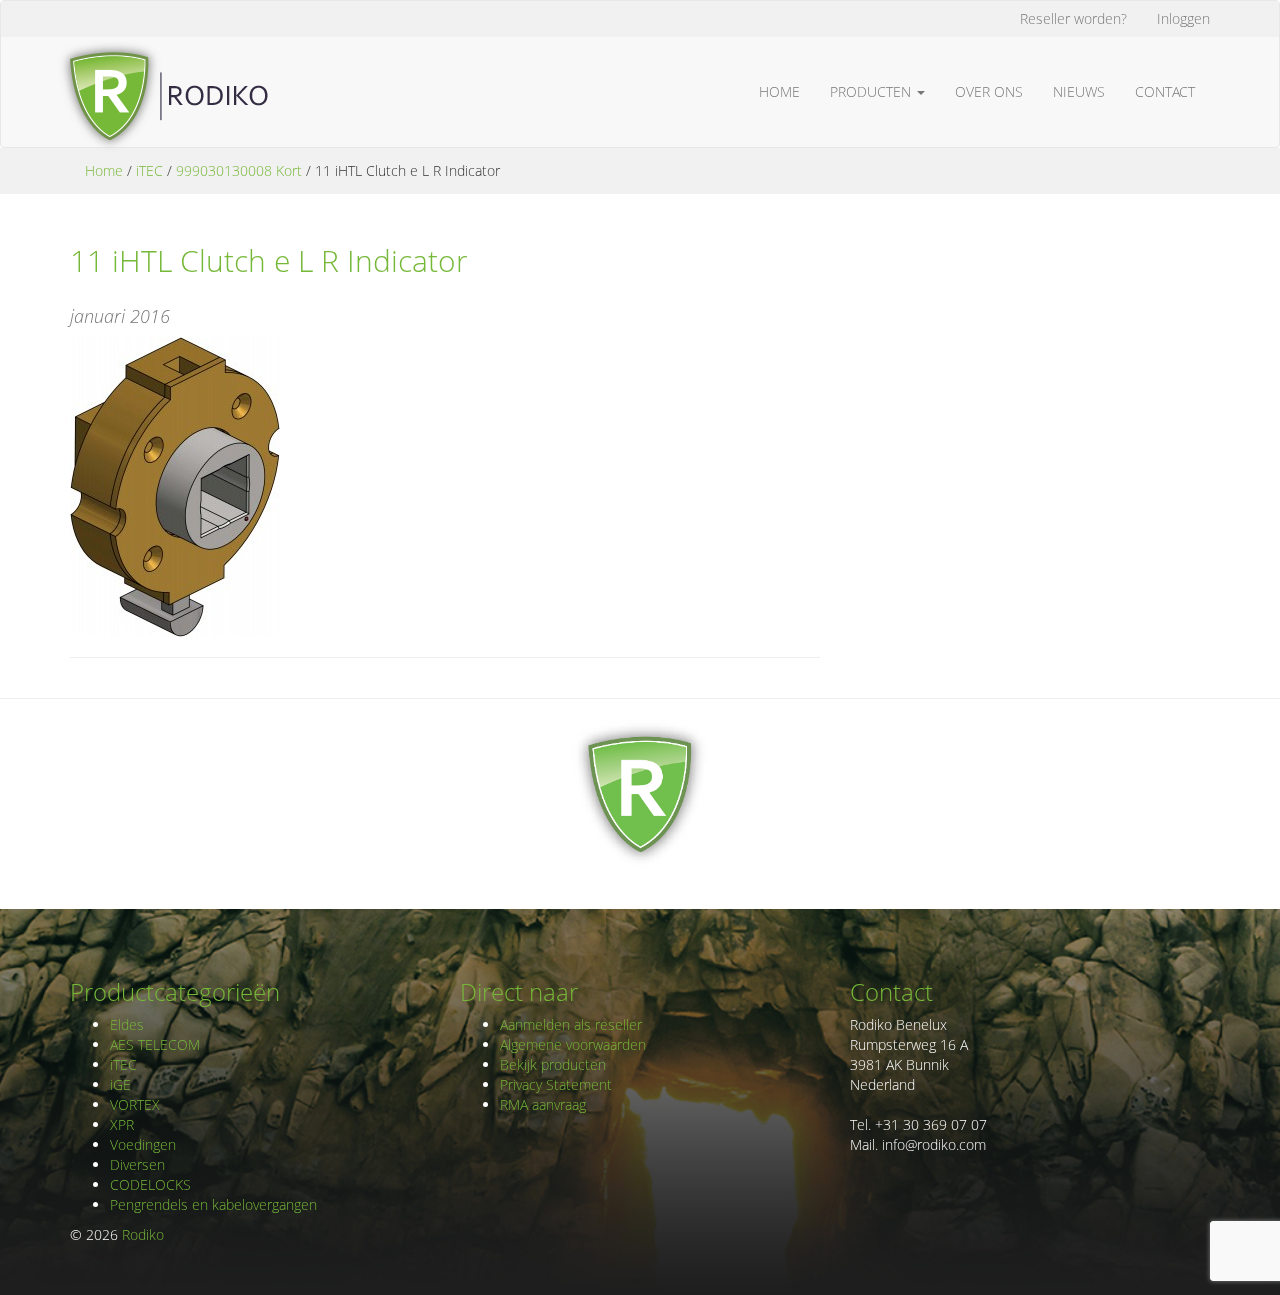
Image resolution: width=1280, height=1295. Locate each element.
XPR (122, 1124)
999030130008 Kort (239, 170)
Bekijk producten (553, 1064)
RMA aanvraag (543, 1104)
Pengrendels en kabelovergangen (213, 1204)
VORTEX (135, 1104)
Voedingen (143, 1144)
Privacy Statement (556, 1084)
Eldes (127, 1024)
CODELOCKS (150, 1184)
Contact (1165, 91)
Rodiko (143, 1234)
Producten (872, 91)
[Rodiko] (162, 62)
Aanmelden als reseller (571, 1024)
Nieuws (1079, 91)
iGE (120, 1084)
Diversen (137, 1164)
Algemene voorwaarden (573, 1044)
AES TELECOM (155, 1044)
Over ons (989, 91)
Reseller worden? (1073, 18)
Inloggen (1183, 18)
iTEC (149, 170)
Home (779, 91)
